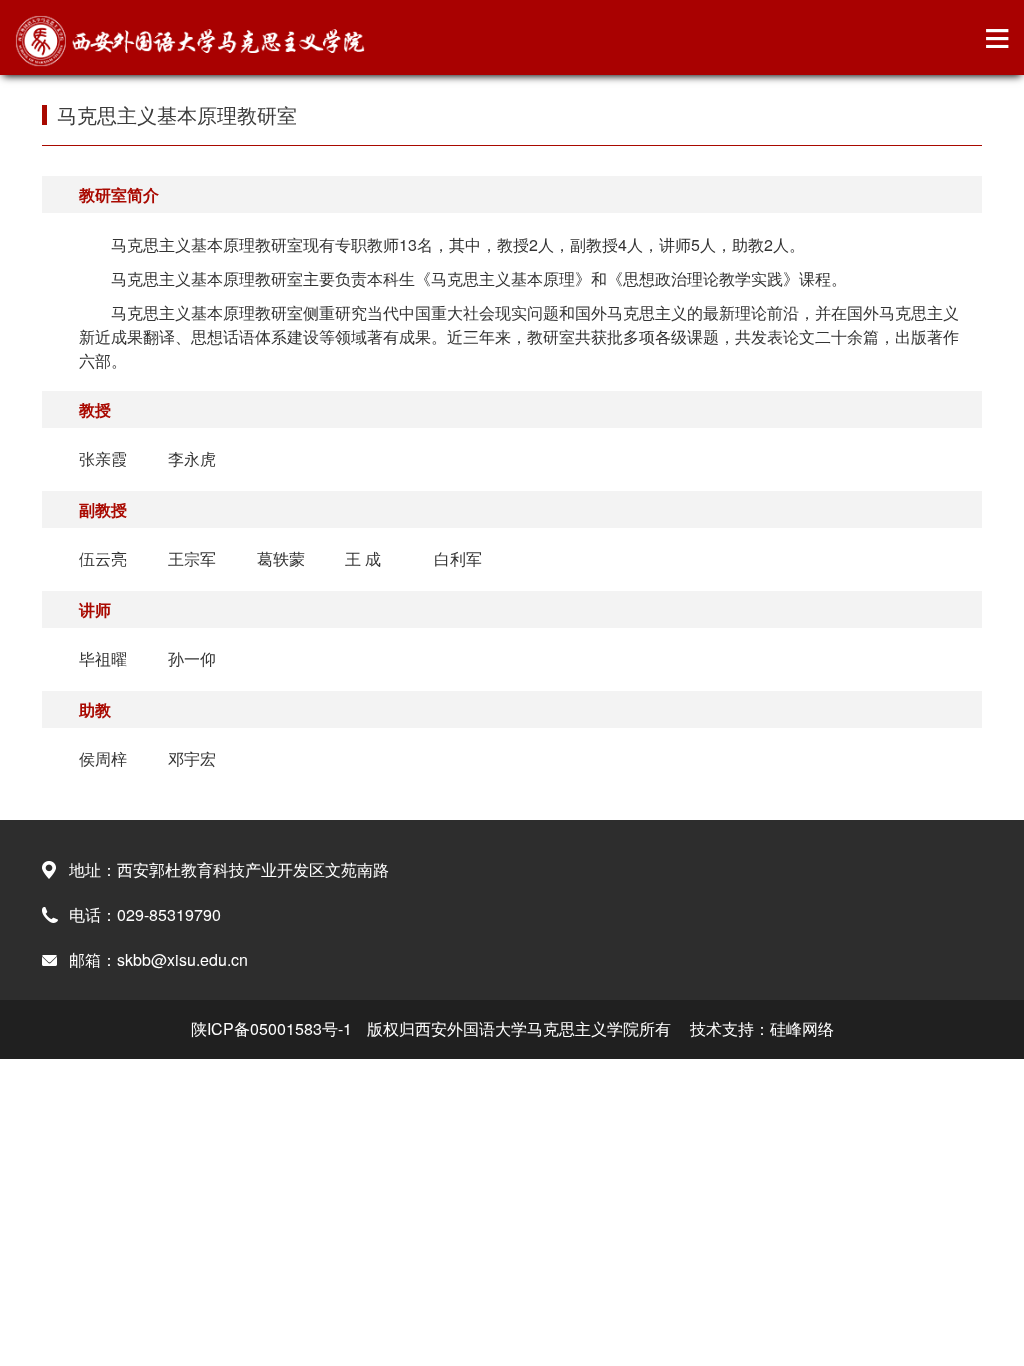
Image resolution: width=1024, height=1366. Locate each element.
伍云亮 (103, 558)
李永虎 (192, 458)
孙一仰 (192, 658)
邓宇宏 (192, 758)
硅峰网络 (802, 1028)
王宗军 (192, 558)
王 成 (363, 558)
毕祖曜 (103, 658)
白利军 (458, 558)
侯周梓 (103, 758)
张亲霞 (103, 458)
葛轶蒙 (281, 558)
